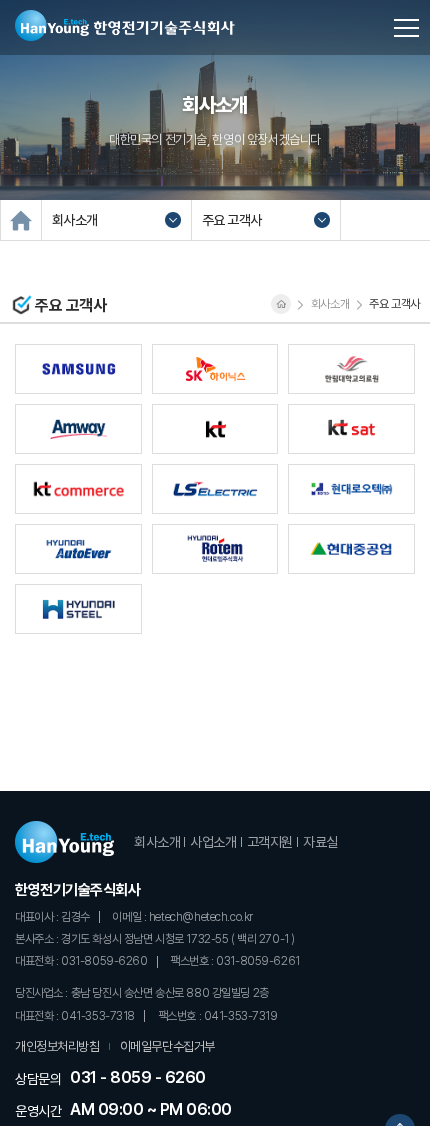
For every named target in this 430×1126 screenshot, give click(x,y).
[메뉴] (396, 25)
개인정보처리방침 (57, 1046)
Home (21, 220)
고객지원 (270, 842)
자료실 (320, 842)
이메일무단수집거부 (167, 1046)
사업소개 (213, 842)
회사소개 (157, 842)
